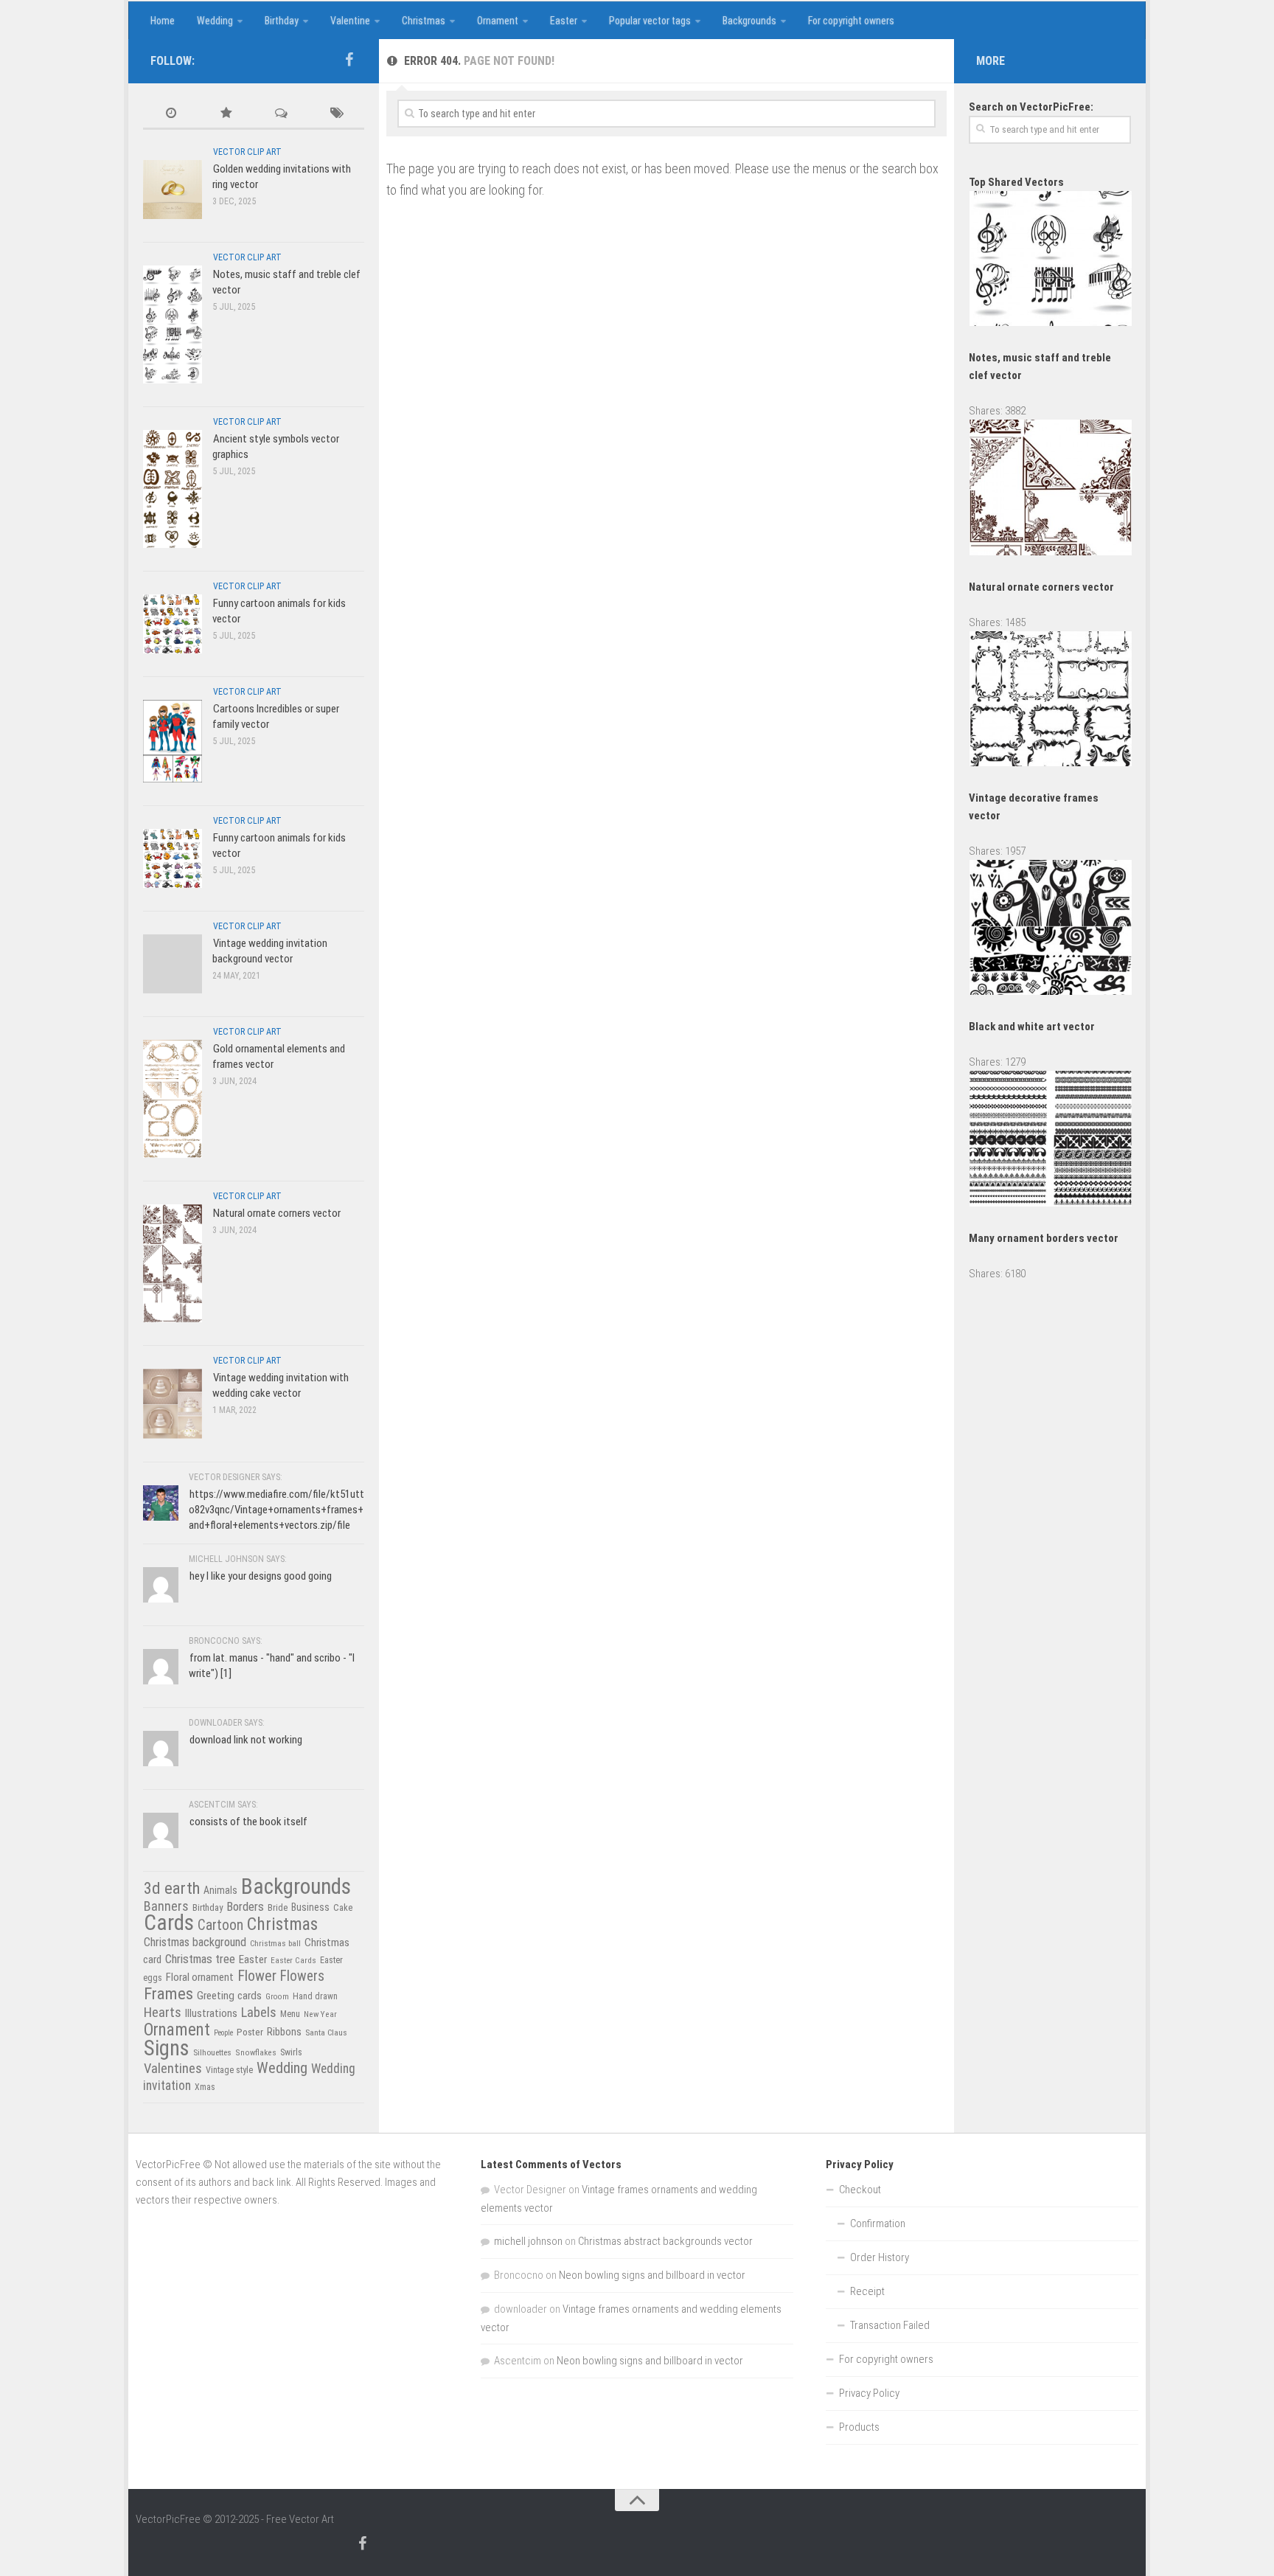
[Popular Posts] (226, 114)
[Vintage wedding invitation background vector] (173, 964)
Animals (220, 1890)
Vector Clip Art (247, 152)
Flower (257, 1976)
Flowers (302, 1976)
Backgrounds (749, 21)
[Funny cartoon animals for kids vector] (173, 624)
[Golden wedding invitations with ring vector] (173, 189)
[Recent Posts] (171, 114)
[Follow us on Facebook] (349, 60)
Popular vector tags (650, 21)
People (223, 2033)
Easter (564, 21)
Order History (880, 2257)
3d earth (172, 1888)
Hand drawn (315, 1996)
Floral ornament (200, 1977)
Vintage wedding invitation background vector (270, 951)
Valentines (173, 2069)
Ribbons (284, 2032)
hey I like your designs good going (261, 1576)
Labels (259, 2012)
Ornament (498, 21)
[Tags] (337, 114)
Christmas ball (275, 1943)
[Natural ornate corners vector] (173, 1263)
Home (163, 21)
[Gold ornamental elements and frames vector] (173, 1098)
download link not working (246, 1740)
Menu (290, 2014)
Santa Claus (326, 2032)
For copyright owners (851, 21)
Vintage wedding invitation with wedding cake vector (281, 1385)
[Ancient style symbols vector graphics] (173, 489)
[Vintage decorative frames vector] (1051, 763)
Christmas (424, 21)
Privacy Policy (869, 2393)
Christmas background (195, 1942)
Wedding (215, 21)
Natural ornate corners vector (277, 1213)
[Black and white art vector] (1051, 991)
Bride (278, 1907)
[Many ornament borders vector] (1051, 1203)
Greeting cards (229, 1996)
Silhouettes (212, 2052)
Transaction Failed (890, 2325)
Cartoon (220, 1925)
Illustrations (211, 2013)
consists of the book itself (248, 1822)
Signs (167, 2048)
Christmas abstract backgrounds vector (665, 2241)
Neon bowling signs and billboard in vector (652, 2275)
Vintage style (229, 2070)
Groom (277, 1997)
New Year (320, 2014)
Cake (343, 1907)
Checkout (860, 2190)
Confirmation (878, 2223)
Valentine (350, 21)
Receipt (867, 2291)
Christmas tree (200, 1959)
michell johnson (528, 2241)
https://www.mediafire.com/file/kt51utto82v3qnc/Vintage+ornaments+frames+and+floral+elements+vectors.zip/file (276, 1510)
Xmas (205, 2087)
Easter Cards (293, 1960)
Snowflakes (256, 2052)
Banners (166, 1906)
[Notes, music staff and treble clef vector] (173, 324)
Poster (250, 2032)
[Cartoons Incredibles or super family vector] (173, 741)
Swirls (291, 2052)
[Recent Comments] (281, 114)
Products (859, 2427)
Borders (245, 1906)
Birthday (282, 21)
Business (310, 1907)
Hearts (163, 2013)
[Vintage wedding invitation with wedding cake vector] (173, 1403)
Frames (168, 1994)
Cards (169, 1923)
